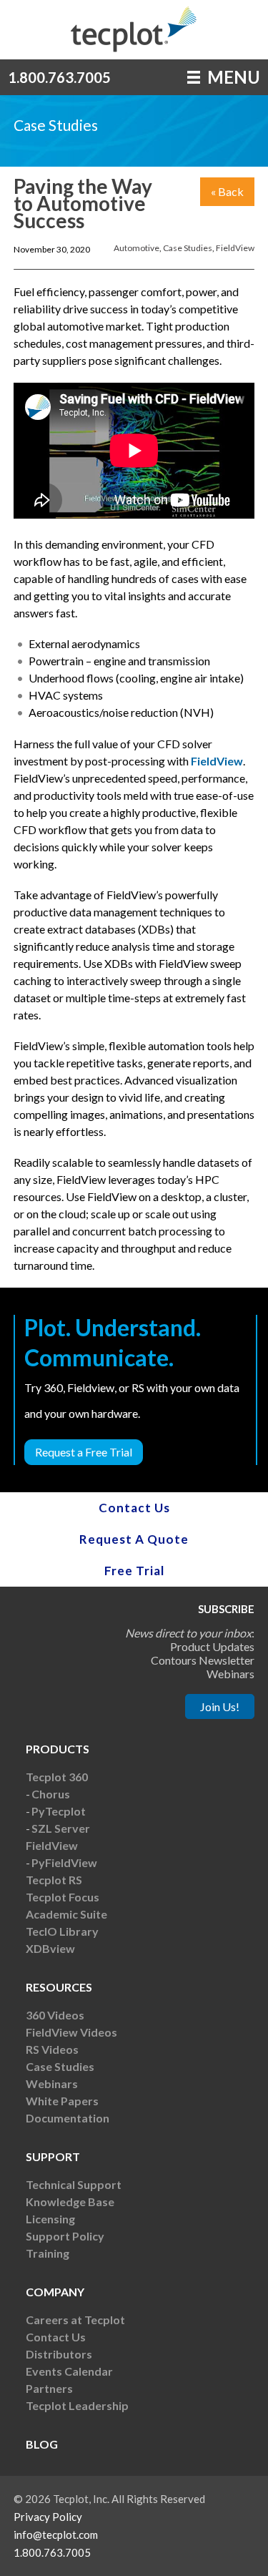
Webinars (52, 2083)
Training (48, 2253)
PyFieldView (64, 1862)
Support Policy (65, 2236)
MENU (232, 77)
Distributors (59, 2354)
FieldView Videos (71, 2032)
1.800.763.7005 (59, 77)
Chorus (51, 1794)
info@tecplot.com (56, 2535)
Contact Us (134, 1508)
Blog (42, 2444)
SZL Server (61, 1828)
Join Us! (220, 1706)
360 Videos (55, 2015)
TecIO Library (62, 1931)
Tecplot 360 (57, 1777)
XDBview (50, 1948)
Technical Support (74, 2184)
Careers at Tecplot (75, 2320)
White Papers (62, 2101)
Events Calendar (69, 2371)
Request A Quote (134, 1539)
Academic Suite (66, 1914)
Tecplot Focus (63, 1897)
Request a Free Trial (84, 1452)
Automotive (137, 248)
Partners (49, 2388)
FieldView (235, 248)
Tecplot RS (54, 1880)
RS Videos (52, 2049)
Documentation (68, 2118)
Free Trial (134, 1571)
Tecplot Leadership (77, 2405)
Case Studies (188, 248)
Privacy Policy (48, 2517)
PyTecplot (59, 1811)
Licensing (50, 2219)
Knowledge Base (70, 2202)
